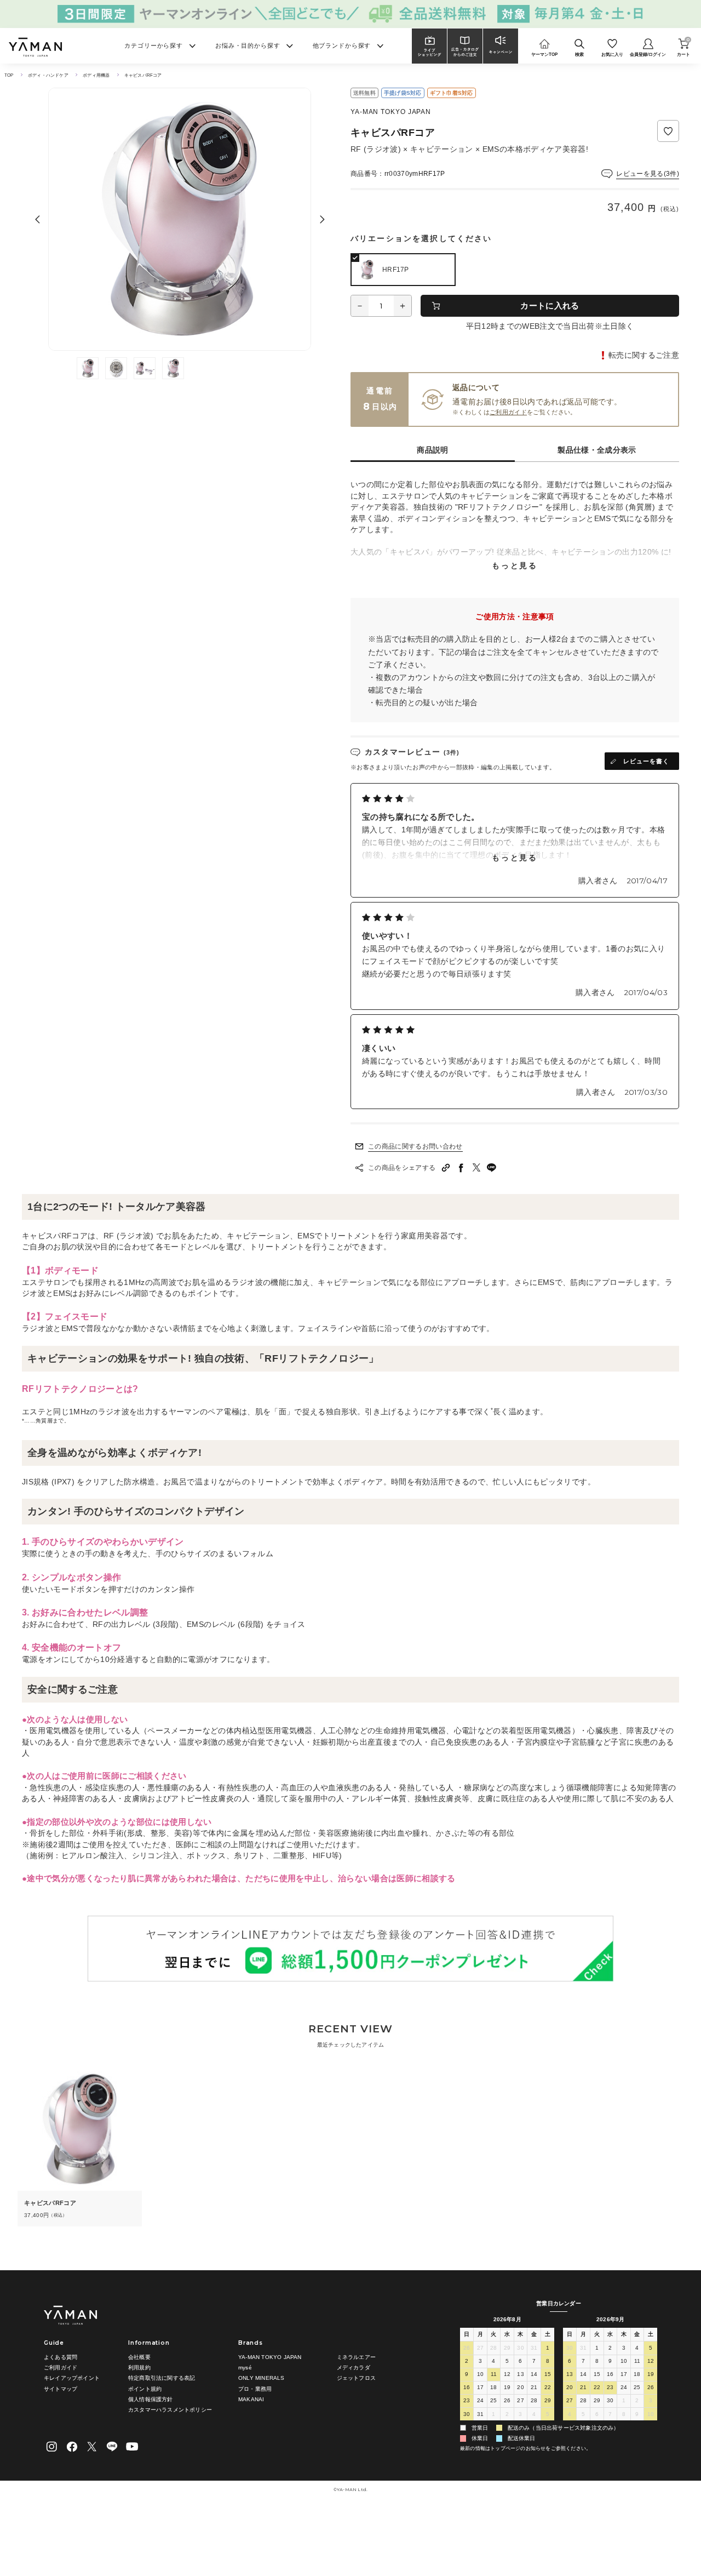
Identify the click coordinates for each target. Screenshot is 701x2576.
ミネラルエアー (356, 2357)
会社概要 (139, 2357)
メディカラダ (354, 2367)
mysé (245, 2367)
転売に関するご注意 (644, 355)
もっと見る (515, 566)
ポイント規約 (145, 2389)
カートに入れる (550, 305)
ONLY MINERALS (262, 2378)
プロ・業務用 (255, 2389)
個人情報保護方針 (151, 2399)
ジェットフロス (356, 2378)
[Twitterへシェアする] (476, 1168)
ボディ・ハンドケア (48, 75)
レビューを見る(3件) (648, 174)
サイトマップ (61, 2389)
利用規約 (139, 2367)
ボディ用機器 (96, 75)
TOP (9, 75)
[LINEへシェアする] (492, 1168)
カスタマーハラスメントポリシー (170, 2410)
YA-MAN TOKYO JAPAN (270, 2357)
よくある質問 (61, 2357)
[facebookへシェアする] (461, 1168)
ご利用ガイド (508, 412)
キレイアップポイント (72, 2378)
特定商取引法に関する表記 (162, 2378)
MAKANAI (251, 2399)
